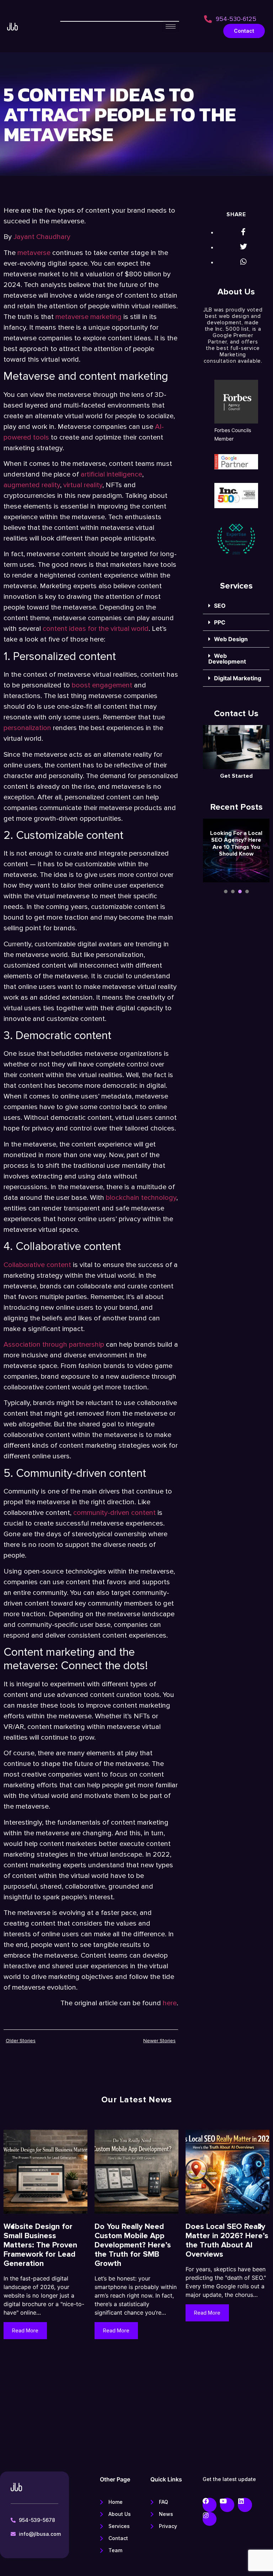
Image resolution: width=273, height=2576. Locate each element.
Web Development (227, 659)
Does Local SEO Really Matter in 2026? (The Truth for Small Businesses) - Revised (43, 2240)
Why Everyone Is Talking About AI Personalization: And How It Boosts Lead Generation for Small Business (132, 2250)
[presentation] (226, 892)
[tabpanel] (236, 853)
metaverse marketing (89, 317)
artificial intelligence (111, 474)
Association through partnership (54, 1345)
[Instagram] (210, 2519)
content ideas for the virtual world (96, 629)
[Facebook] (210, 2505)
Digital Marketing (238, 678)
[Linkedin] (245, 2505)
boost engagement (103, 685)
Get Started (236, 776)
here (170, 2003)
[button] (236, 606)
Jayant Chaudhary (42, 237)
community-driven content (114, 1513)
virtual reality (83, 485)
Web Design (231, 639)
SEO (220, 606)
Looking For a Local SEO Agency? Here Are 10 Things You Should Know (236, 843)
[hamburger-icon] (171, 26)
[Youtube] (227, 2505)
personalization (27, 728)
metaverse (34, 253)
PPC (220, 622)
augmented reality (32, 485)
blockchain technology (141, 1198)
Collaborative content (37, 1265)
